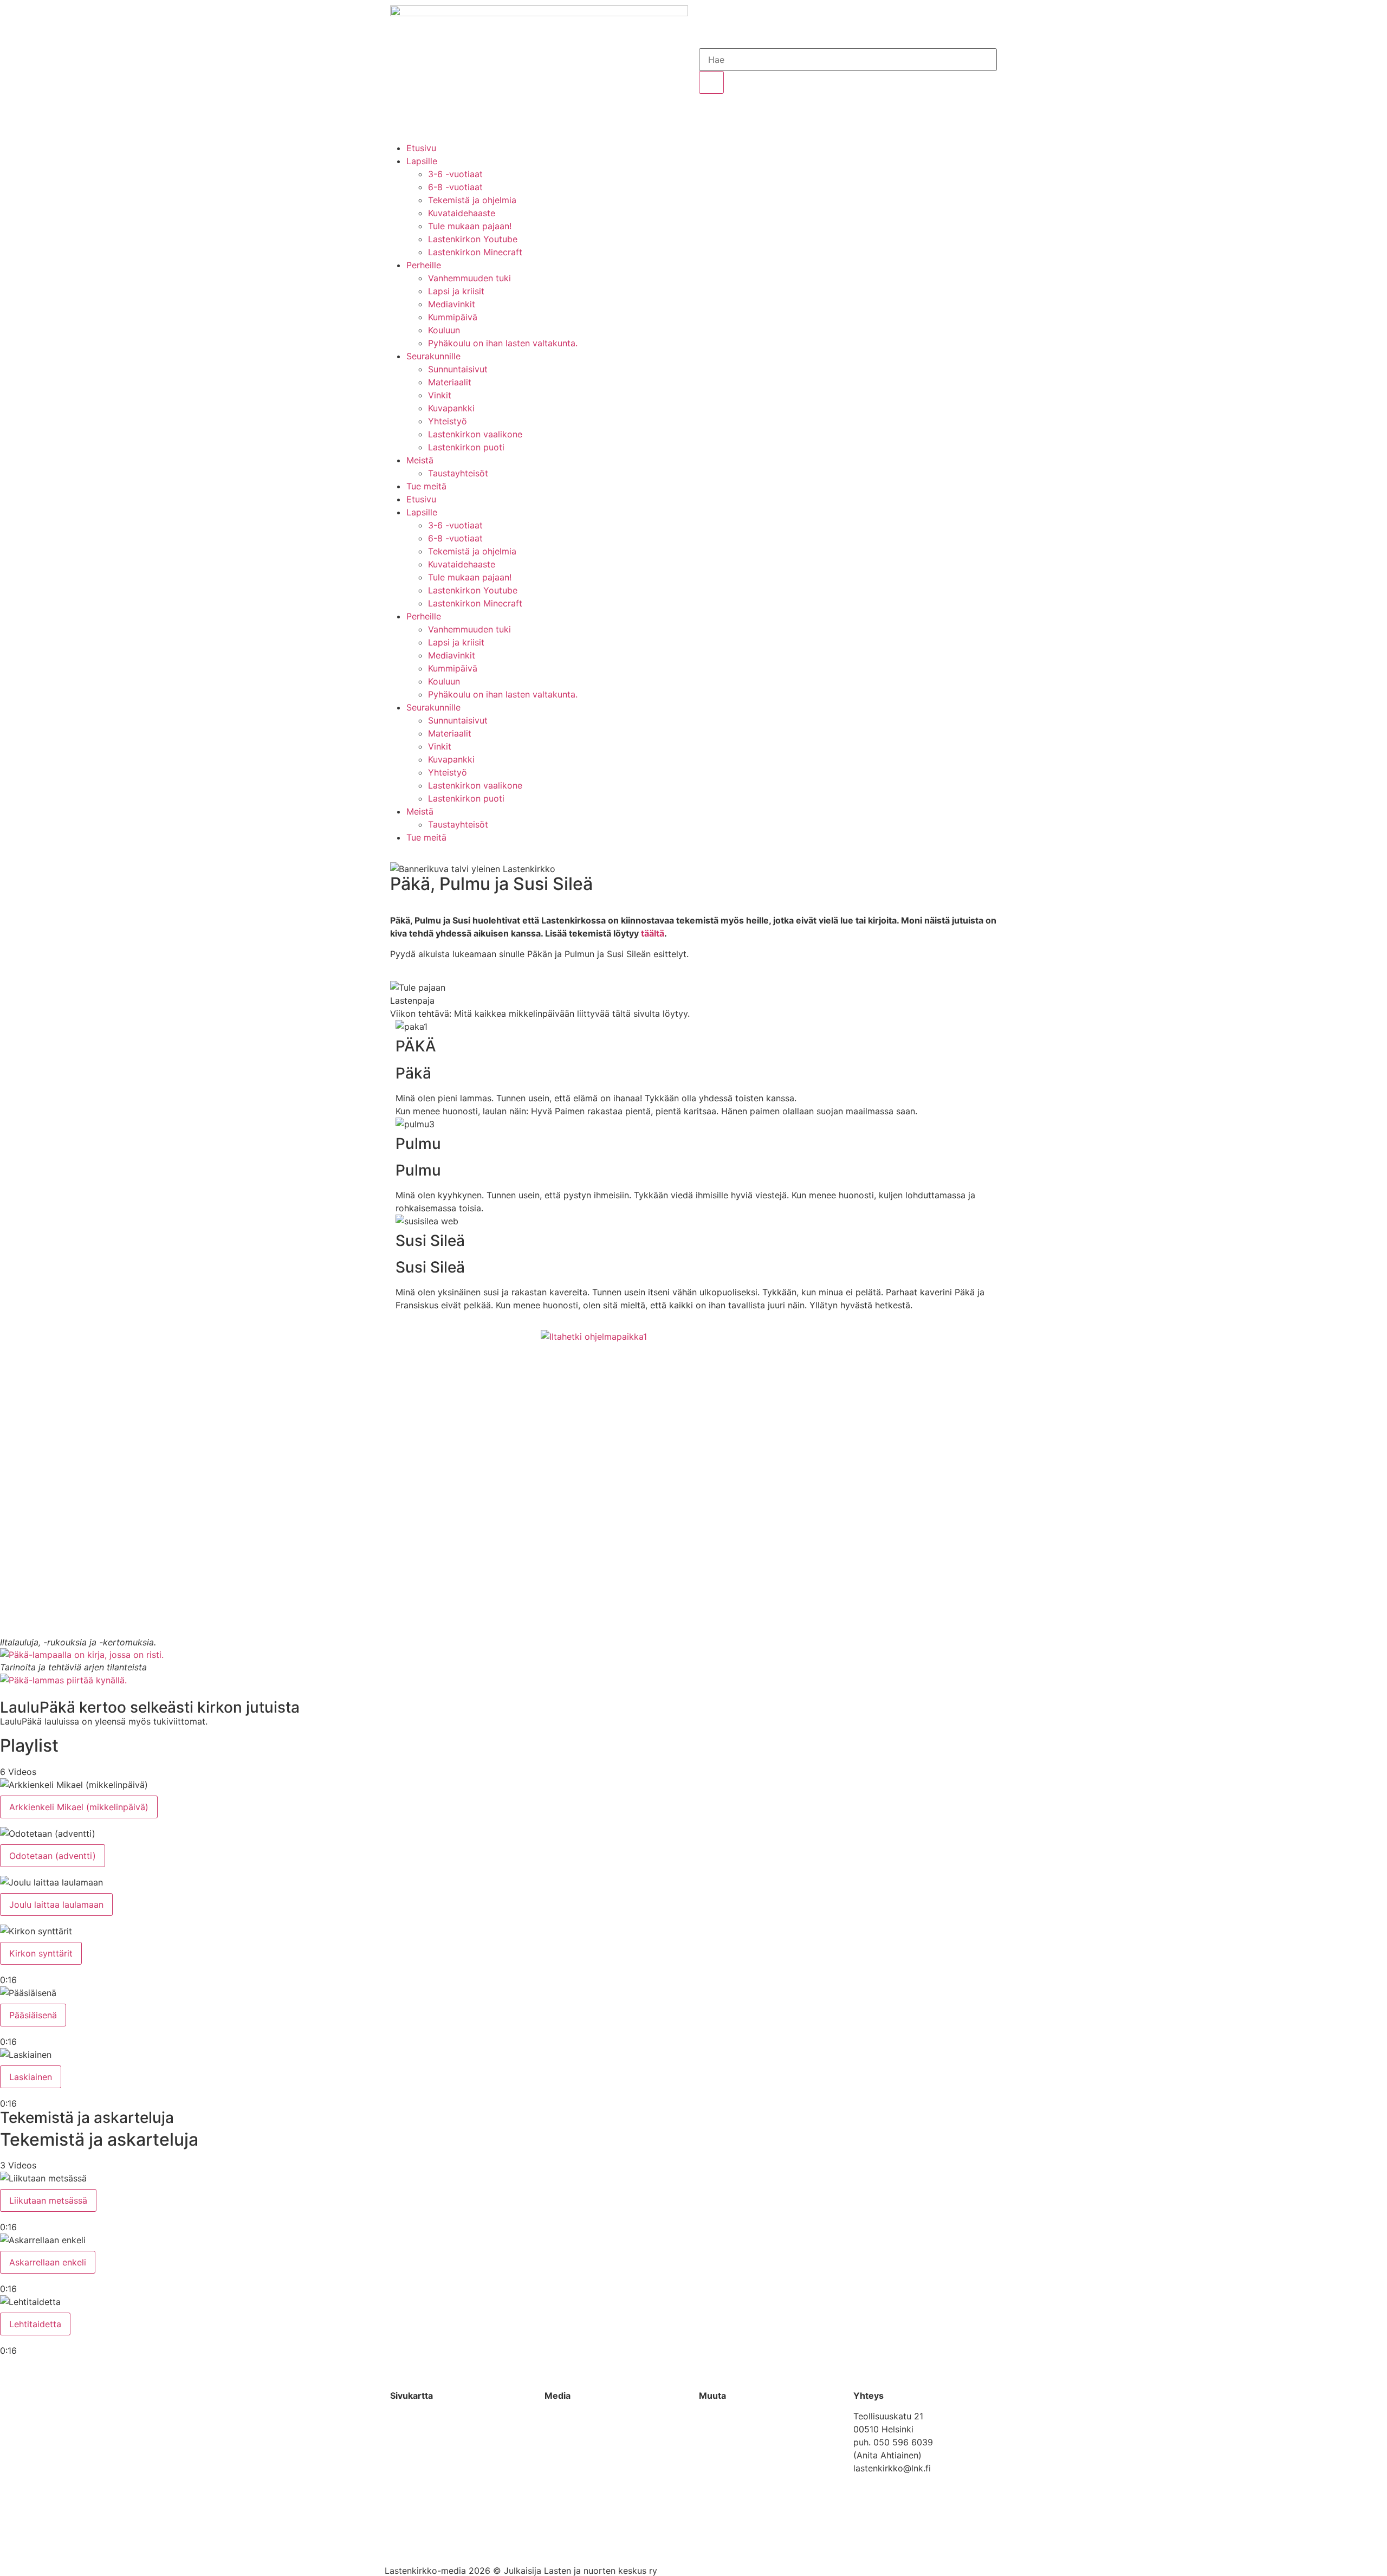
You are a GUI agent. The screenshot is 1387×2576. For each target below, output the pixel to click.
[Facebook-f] (398, 2539)
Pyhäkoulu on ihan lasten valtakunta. (503, 343)
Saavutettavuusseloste (745, 2450)
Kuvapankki (451, 408)
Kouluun (444, 330)
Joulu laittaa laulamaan (56, 1904)
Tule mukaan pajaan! (470, 226)
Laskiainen (31, 2077)
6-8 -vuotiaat (455, 187)
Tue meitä (426, 486)
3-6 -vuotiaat (455, 174)
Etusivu (421, 148)
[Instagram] (458, 2539)
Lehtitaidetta (35, 2324)
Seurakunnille (433, 356)
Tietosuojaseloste (735, 2463)
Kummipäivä (453, 317)
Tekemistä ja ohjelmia (472, 200)
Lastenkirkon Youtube (473, 239)
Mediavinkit (452, 304)
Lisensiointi (722, 2437)
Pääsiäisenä (33, 2015)
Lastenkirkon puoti (466, 447)
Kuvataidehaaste (462, 213)
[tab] (693, 1798)
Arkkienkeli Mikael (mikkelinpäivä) (79, 1807)
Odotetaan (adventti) (53, 1856)
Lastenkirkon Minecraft (475, 252)
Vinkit (440, 395)
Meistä (420, 460)
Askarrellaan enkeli (48, 2262)
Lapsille (422, 161)
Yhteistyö (448, 421)
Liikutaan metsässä (48, 2200)
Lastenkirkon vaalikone (475, 434)
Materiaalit (450, 382)
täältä (653, 933)
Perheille (424, 265)
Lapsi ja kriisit (456, 291)
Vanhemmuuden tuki (469, 278)
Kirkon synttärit (41, 1953)
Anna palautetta (731, 2416)
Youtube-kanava (579, 2416)
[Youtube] (428, 2539)
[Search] (711, 82)
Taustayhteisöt (458, 473)
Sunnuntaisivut (458, 369)
